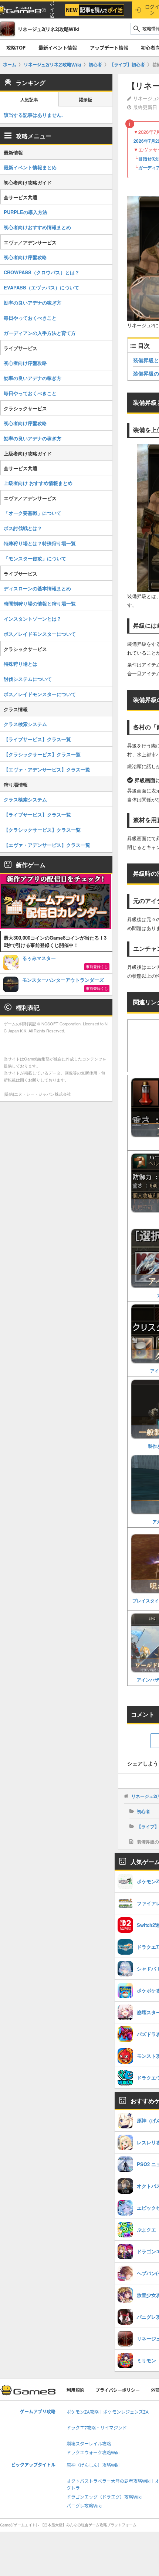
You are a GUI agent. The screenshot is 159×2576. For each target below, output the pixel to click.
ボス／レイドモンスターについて (40, 634)
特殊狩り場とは (21, 664)
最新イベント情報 (58, 48)
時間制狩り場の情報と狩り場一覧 (40, 603)
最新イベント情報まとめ (30, 167)
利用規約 (75, 2390)
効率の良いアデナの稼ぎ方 (33, 303)
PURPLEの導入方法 (26, 212)
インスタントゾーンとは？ (33, 619)
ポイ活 (52, 10)
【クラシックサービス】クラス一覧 (42, 754)
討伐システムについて (28, 679)
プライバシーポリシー (118, 2390)
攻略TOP (16, 48)
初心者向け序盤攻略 (25, 257)
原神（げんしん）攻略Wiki (93, 2465)
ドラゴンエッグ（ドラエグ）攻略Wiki (104, 2497)
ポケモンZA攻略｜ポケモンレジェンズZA (108, 2412)
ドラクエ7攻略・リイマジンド (97, 2428)
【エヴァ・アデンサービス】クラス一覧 (47, 769)
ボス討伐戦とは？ (23, 528)
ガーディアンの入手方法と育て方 (40, 333)
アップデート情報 (109, 48)
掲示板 (85, 100)
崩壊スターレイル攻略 (89, 2444)
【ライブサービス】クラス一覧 (37, 739)
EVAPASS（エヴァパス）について (41, 287)
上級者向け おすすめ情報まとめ (38, 483)
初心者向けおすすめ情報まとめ (37, 227)
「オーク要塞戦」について (33, 513)
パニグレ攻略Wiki (84, 2506)
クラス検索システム (25, 724)
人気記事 (29, 100)
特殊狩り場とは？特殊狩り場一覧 (40, 543)
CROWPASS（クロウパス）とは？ (42, 272)
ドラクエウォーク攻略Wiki (93, 2453)
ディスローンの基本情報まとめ (37, 588)
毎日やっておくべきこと (30, 318)
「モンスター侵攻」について (35, 558)
